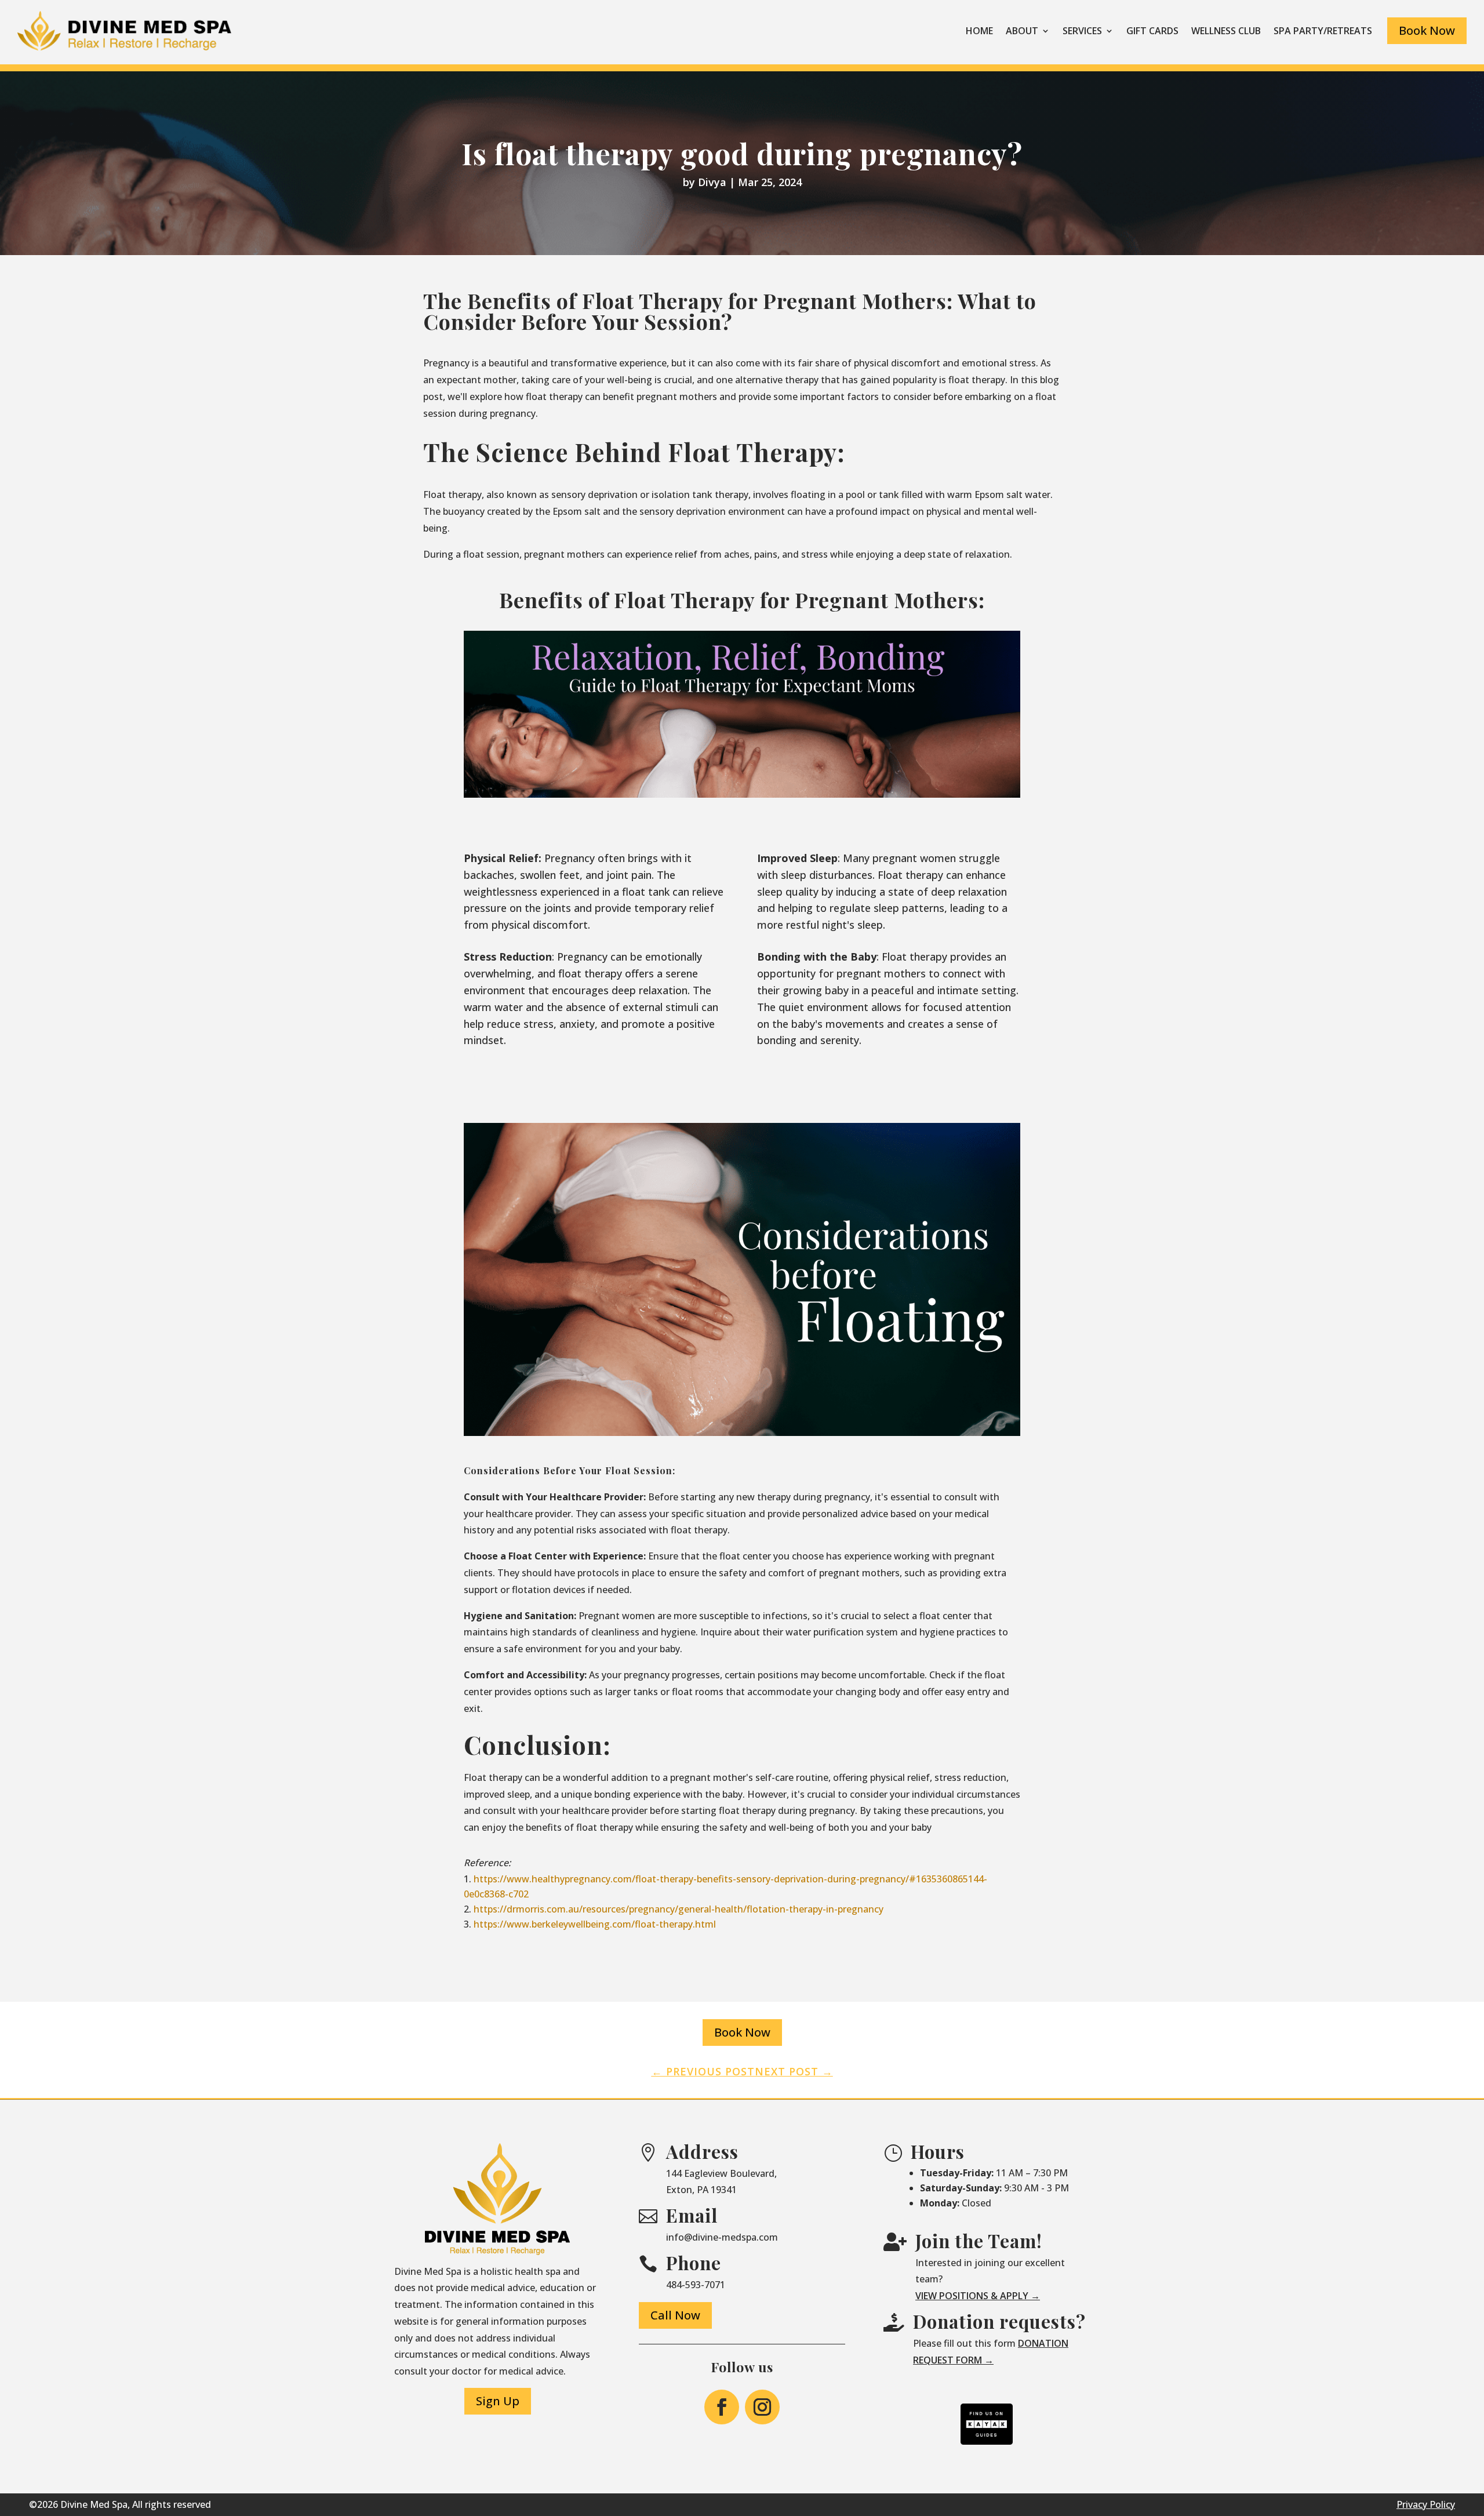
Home (979, 31)
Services (1082, 31)
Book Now (1427, 30)
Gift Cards (1152, 31)
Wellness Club (1226, 31)
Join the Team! (979, 2241)
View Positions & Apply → (978, 2296)
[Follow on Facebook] (722, 2407)
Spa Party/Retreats (1323, 31)
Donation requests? (999, 2321)
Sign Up (498, 2401)
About (1022, 31)
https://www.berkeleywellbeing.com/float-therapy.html (595, 1924)
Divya (712, 182)
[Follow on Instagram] (762, 2407)
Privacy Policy (1426, 2504)
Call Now (675, 2315)
